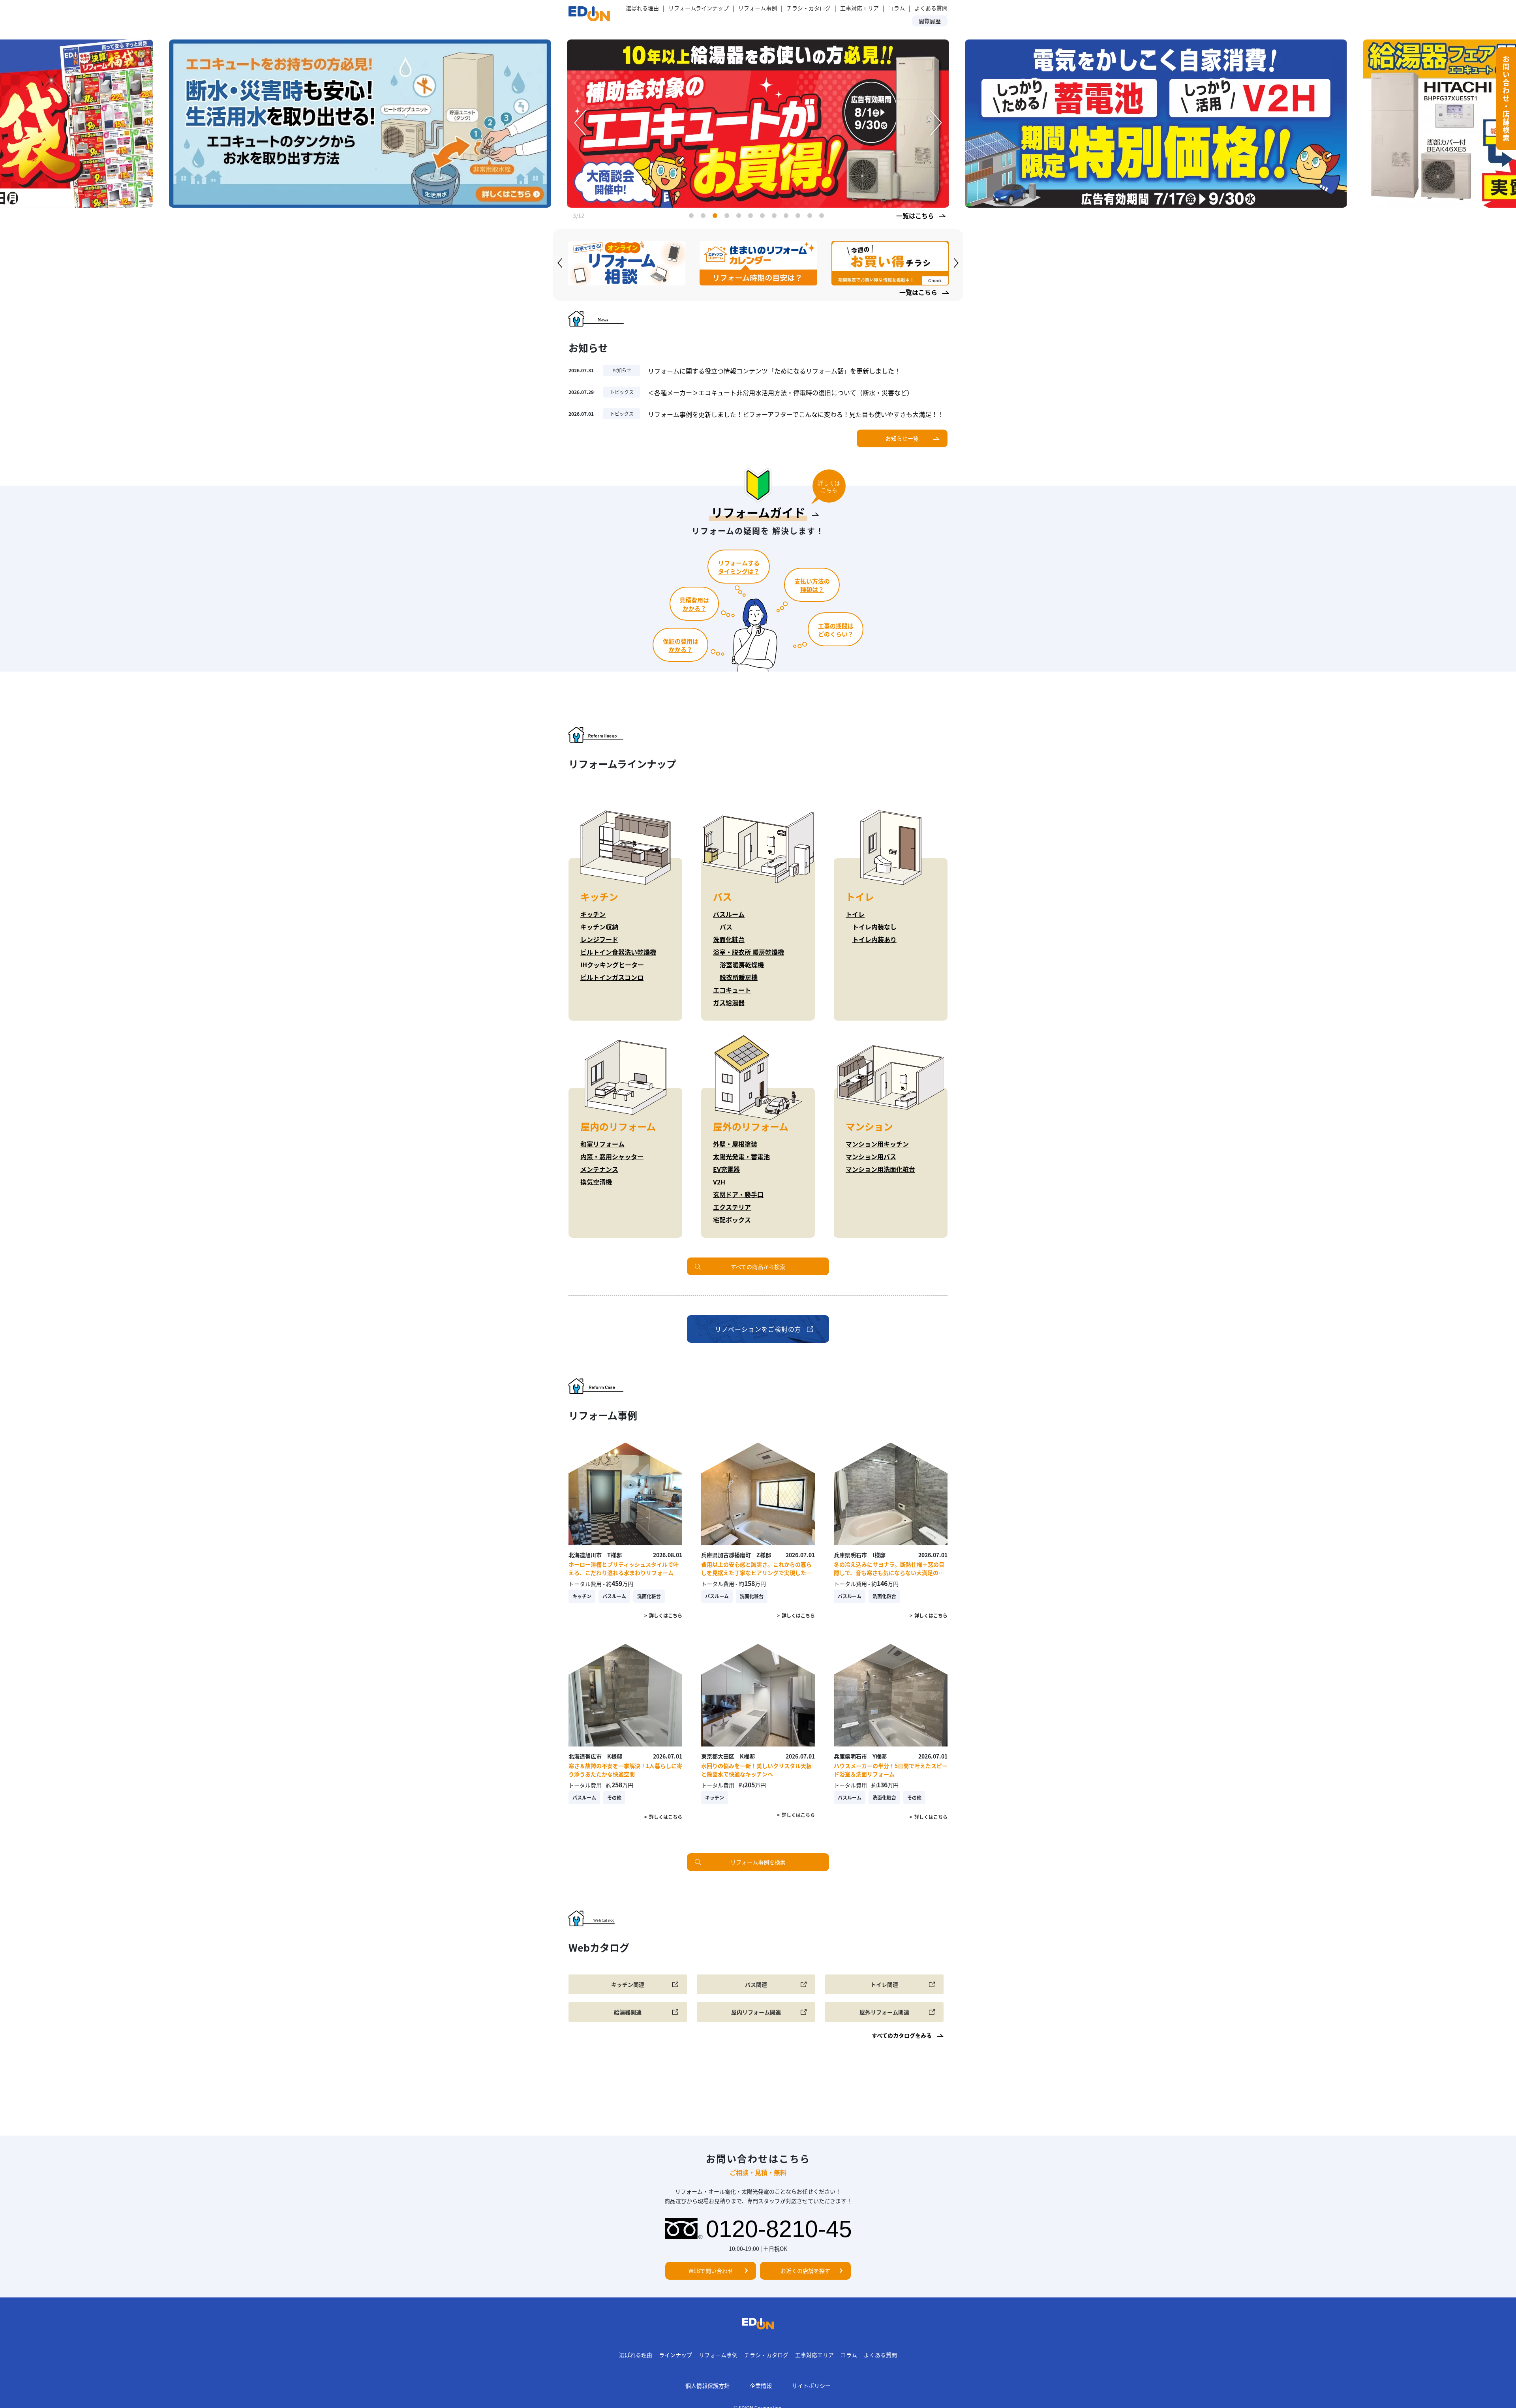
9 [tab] (788, 217)
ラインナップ (675, 2355)
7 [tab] (764, 217)
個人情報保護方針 (707, 2385)
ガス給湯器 (729, 1002)
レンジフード (599, 939)
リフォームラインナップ (699, 8)
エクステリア (732, 1207)
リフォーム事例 (758, 8)
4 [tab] (728, 217)
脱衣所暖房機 (739, 977)
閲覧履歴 (930, 21)
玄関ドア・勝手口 (738, 1194)
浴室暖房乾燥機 (742, 965)
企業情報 (761, 2385)
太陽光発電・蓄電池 (741, 1156)
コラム (897, 8)
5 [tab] (740, 217)
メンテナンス (599, 1169)
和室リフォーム (602, 1144)
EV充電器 (726, 1169)
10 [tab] (799, 217)
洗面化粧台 (729, 939)
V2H (719, 1182)
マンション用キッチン (877, 1144)
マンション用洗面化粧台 (880, 1169)
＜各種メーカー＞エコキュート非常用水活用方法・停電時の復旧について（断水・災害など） (781, 392)
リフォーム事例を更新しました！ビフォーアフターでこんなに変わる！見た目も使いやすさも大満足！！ (796, 414)
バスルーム (729, 914)
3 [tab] (717, 217)
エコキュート (732, 990)
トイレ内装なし (874, 927)
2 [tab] (705, 217)
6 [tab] (752, 217)
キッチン (593, 914)
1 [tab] (693, 217)
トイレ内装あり (874, 939)
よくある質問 (931, 8)
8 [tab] (776, 217)
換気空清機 (596, 1182)
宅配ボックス (732, 1220)
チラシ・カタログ (766, 2355)
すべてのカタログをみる (902, 2035)
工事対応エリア (859, 8)
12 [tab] (823, 217)
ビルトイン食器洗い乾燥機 (618, 952)
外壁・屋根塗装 (735, 1144)
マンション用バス (871, 1156)
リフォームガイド (758, 512)
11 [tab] (811, 217)
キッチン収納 (599, 927)
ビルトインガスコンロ (612, 977)
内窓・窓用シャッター (612, 1156)
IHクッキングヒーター (612, 965)
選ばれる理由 (642, 8)
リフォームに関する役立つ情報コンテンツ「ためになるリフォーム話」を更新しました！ (774, 371)
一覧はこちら (915, 216)
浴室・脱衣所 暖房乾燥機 (749, 952)
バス (726, 927)
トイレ (855, 914)
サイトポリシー (811, 2385)
